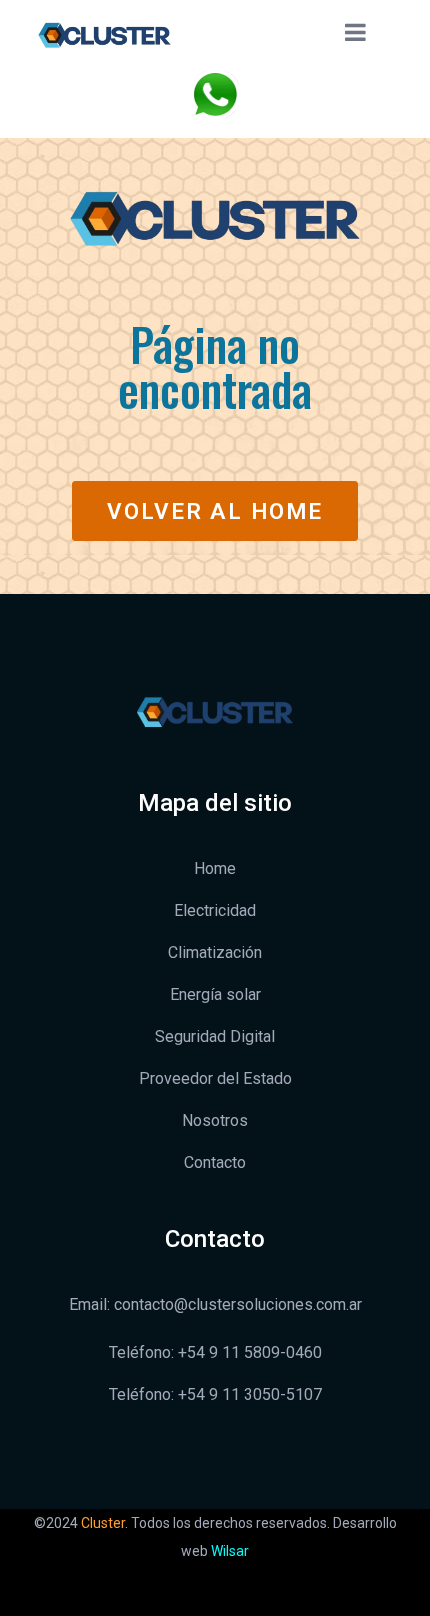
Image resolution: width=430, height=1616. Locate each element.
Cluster (103, 1523)
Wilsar (230, 1551)
